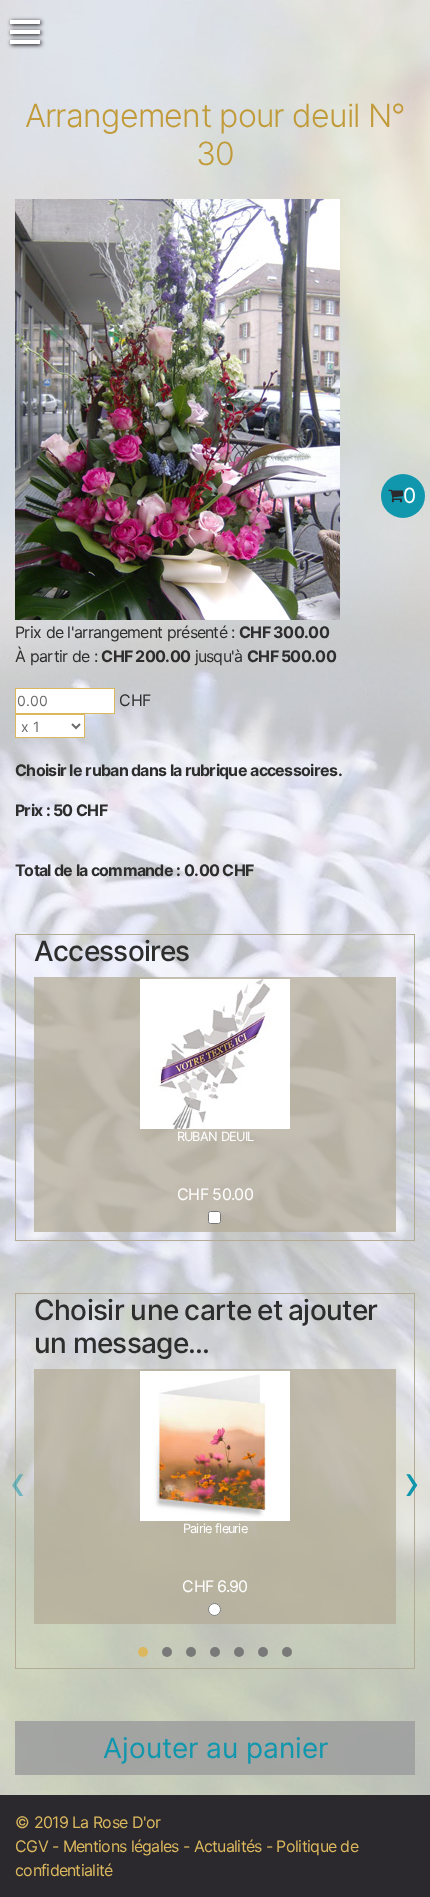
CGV (31, 1846)
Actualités (228, 1846)
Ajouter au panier (215, 1748)
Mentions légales (121, 1846)
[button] (143, 1652)
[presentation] (18, 1488)
